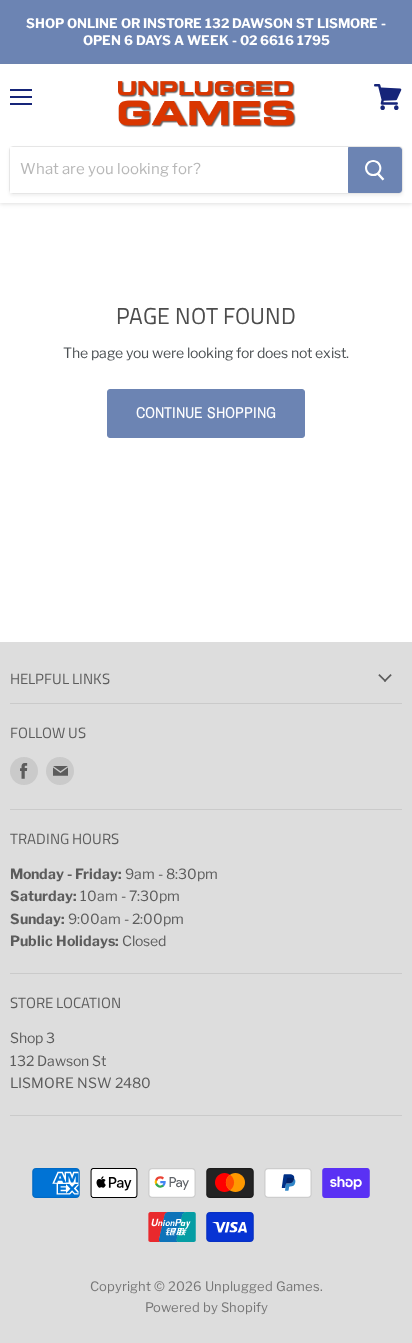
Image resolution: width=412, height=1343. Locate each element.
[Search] (375, 170)
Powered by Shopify (206, 1307)
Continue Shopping (206, 412)
